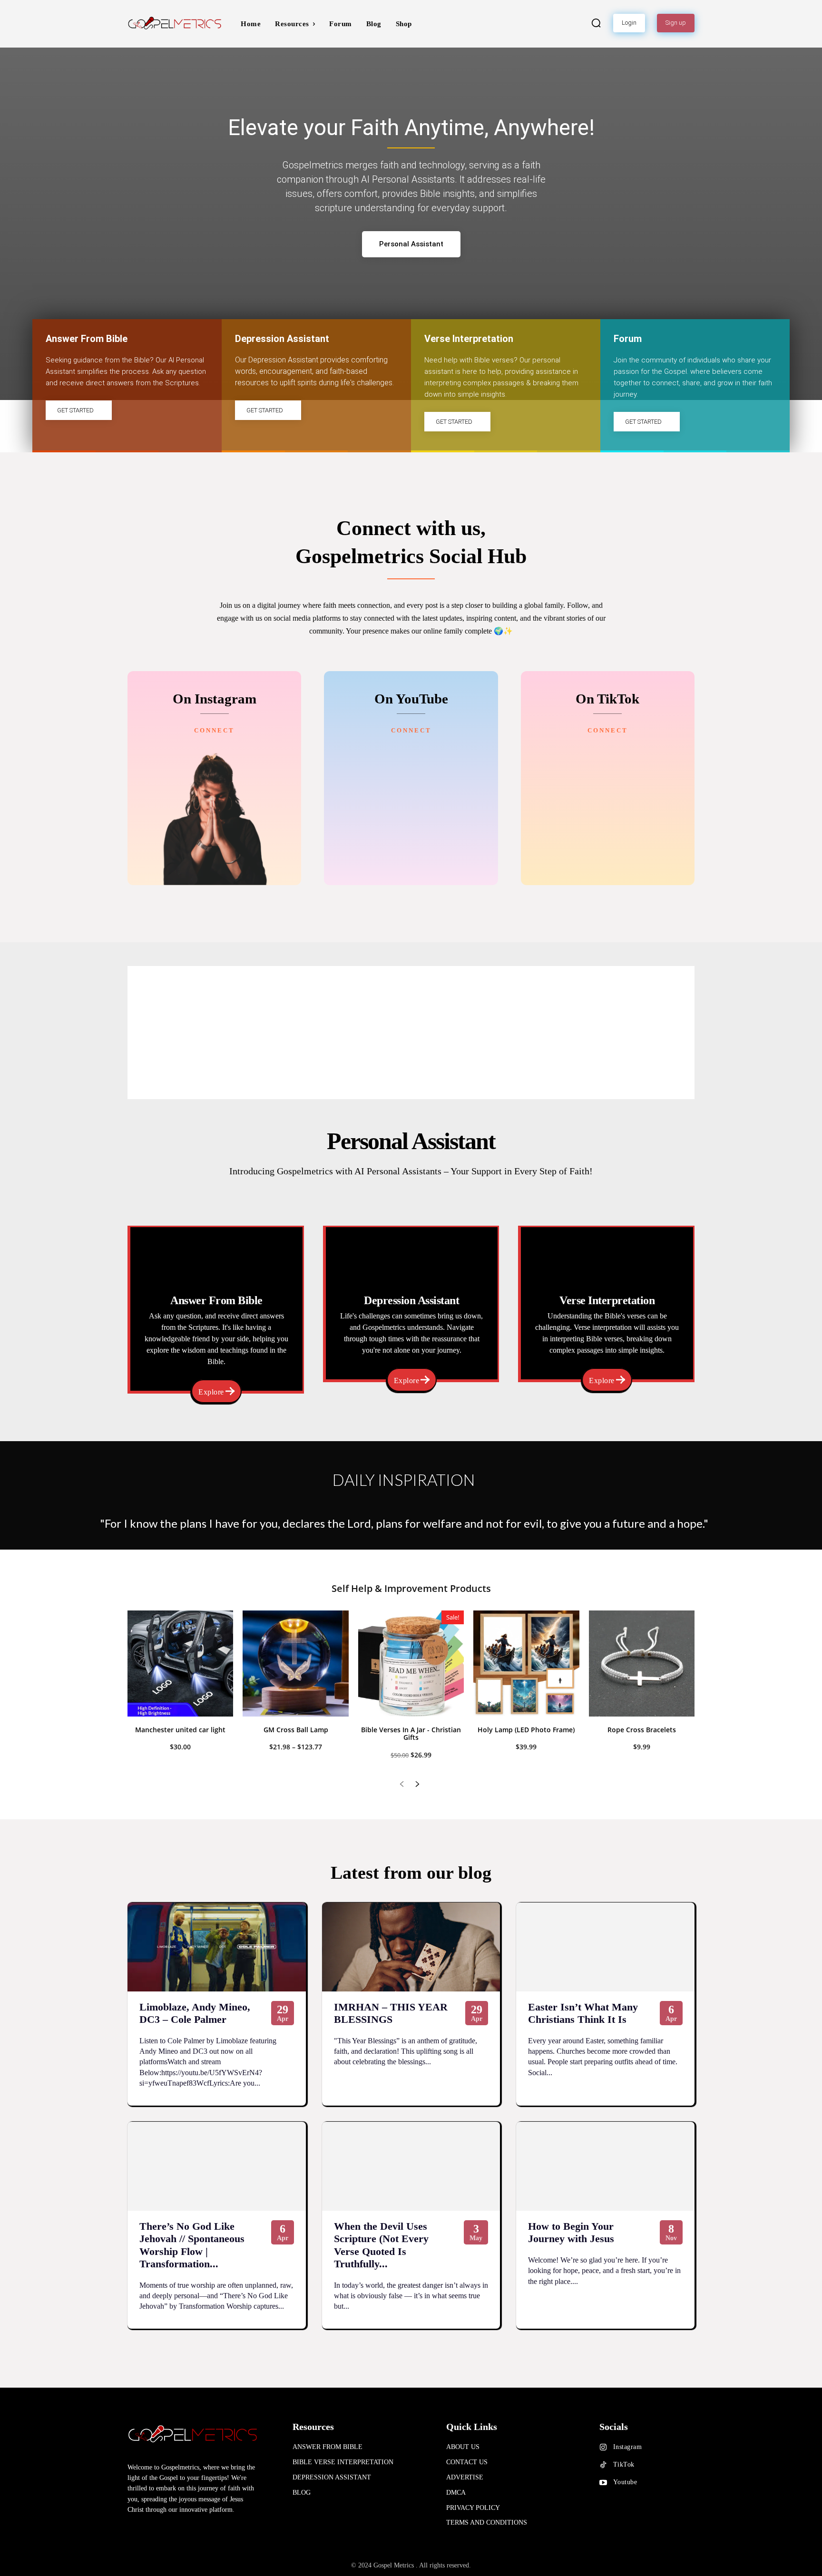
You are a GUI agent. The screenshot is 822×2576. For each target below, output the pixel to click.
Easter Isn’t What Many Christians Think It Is (583, 2013)
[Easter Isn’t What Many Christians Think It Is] (605, 1947)
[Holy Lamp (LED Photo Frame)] (526, 1663)
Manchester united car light (180, 1730)
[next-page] (417, 1785)
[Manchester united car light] (180, 1663)
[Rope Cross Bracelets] (642, 1663)
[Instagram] (603, 2448)
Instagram (628, 2447)
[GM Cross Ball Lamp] (295, 1663)
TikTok (624, 2464)
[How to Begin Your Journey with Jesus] (605, 2166)
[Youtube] (603, 2483)
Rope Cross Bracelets (642, 1730)
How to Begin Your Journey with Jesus (571, 2232)
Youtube (625, 2482)
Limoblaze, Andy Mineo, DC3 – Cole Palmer (195, 2013)
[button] (596, 23)
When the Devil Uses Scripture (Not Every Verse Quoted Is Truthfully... (381, 2245)
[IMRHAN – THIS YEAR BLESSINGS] (411, 1947)
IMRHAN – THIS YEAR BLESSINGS (391, 2013)
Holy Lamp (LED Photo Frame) (526, 1730)
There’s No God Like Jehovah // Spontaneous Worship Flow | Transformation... (192, 2245)
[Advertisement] (411, 1033)
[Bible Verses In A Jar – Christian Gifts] (411, 1663)
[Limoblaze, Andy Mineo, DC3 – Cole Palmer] (217, 1947)
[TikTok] (603, 2465)
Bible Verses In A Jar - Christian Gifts (411, 1734)
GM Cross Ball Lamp (296, 1730)
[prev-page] (402, 1785)
